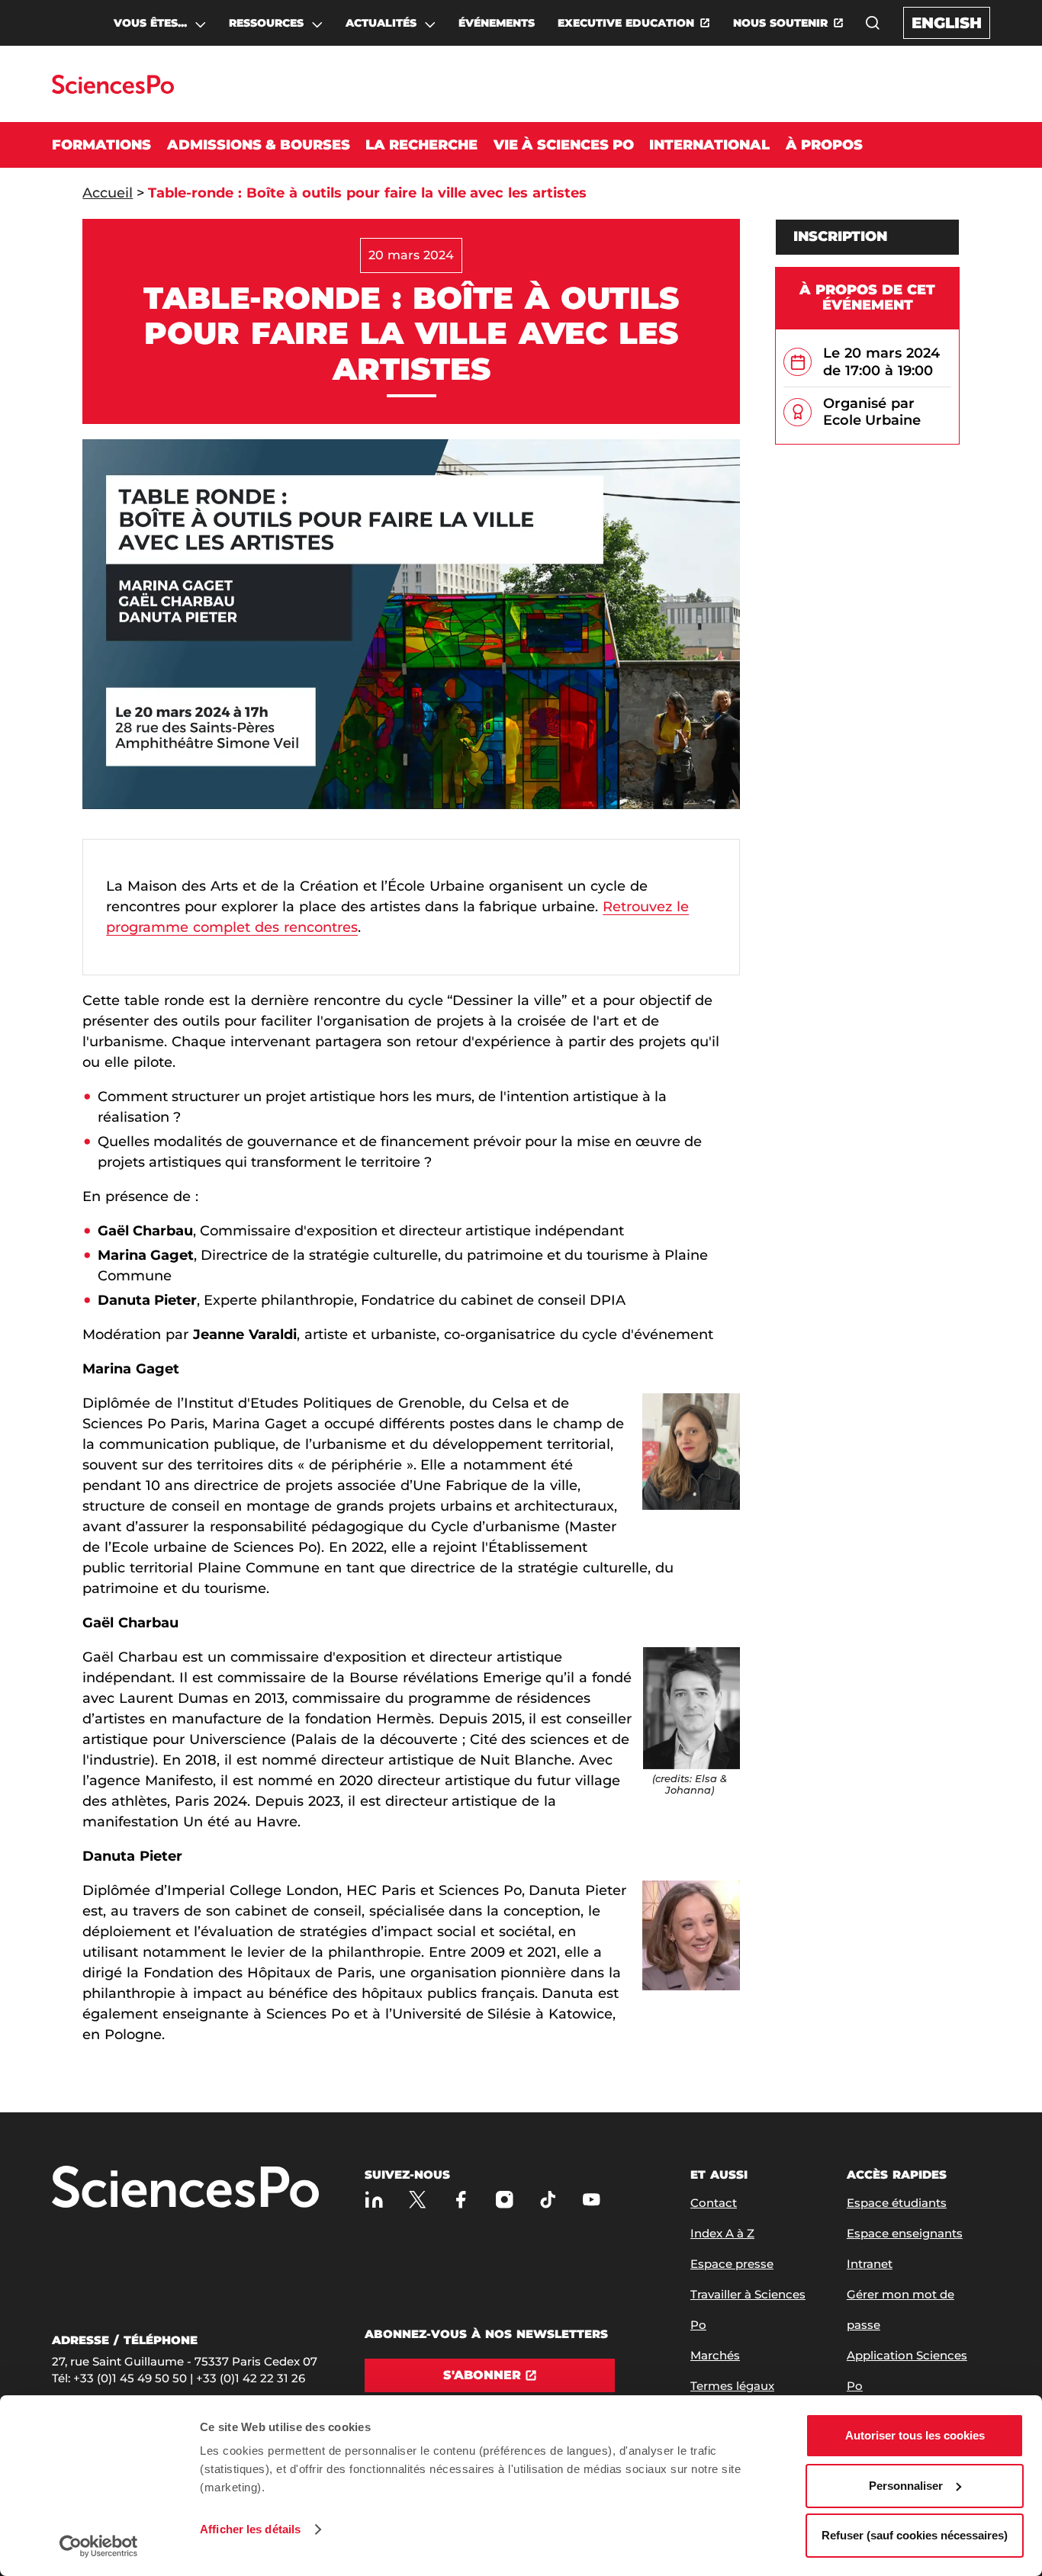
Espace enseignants (905, 2233)
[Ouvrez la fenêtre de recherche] (873, 23)
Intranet (870, 2264)
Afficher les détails (250, 2529)
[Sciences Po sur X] (418, 2200)
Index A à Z (722, 2233)
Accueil (108, 193)
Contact (714, 2203)
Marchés (715, 2355)
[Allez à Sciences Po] (185, 2188)
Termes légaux (732, 2386)
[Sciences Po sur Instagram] (505, 2200)
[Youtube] (592, 2200)
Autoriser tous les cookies (915, 2435)
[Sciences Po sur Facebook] (461, 2200)
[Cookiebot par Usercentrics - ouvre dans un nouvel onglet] (99, 2546)
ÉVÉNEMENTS (497, 23)
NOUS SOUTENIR (780, 23)
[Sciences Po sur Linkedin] (374, 2200)
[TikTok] (548, 2200)
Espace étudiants (897, 2203)
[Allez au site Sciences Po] (113, 90)
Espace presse (732, 2264)
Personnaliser (906, 2486)
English (947, 23)
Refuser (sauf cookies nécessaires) (915, 2535)
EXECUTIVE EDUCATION (626, 23)
